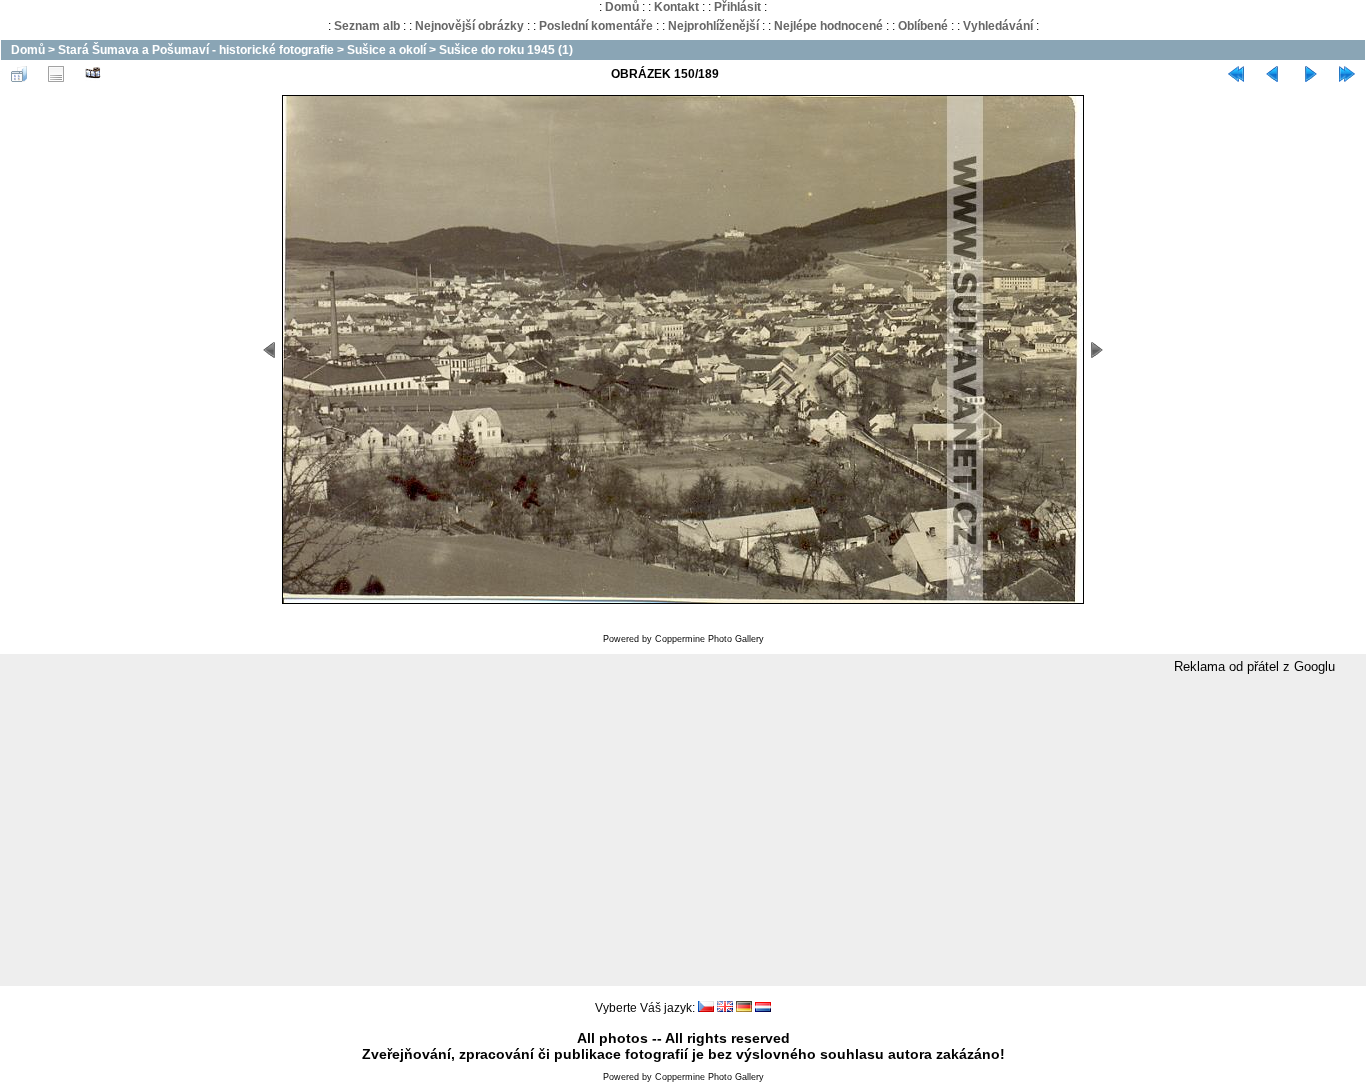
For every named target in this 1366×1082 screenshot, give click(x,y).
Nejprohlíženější (713, 26)
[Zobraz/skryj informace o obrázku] (56, 74)
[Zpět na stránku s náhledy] (19, 74)
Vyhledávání (998, 26)
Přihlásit (737, 7)
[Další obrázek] (1310, 74)
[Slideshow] (93, 74)
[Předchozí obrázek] (1273, 74)
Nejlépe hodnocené (828, 26)
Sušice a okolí (386, 50)
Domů (622, 7)
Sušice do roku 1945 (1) (506, 50)
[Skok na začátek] (1236, 74)
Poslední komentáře (596, 26)
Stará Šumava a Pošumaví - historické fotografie (196, 50)
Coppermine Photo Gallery (709, 639)
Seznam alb (367, 26)
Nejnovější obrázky (469, 26)
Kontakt (676, 7)
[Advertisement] (683, 831)
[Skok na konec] (1347, 74)
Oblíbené (923, 26)
